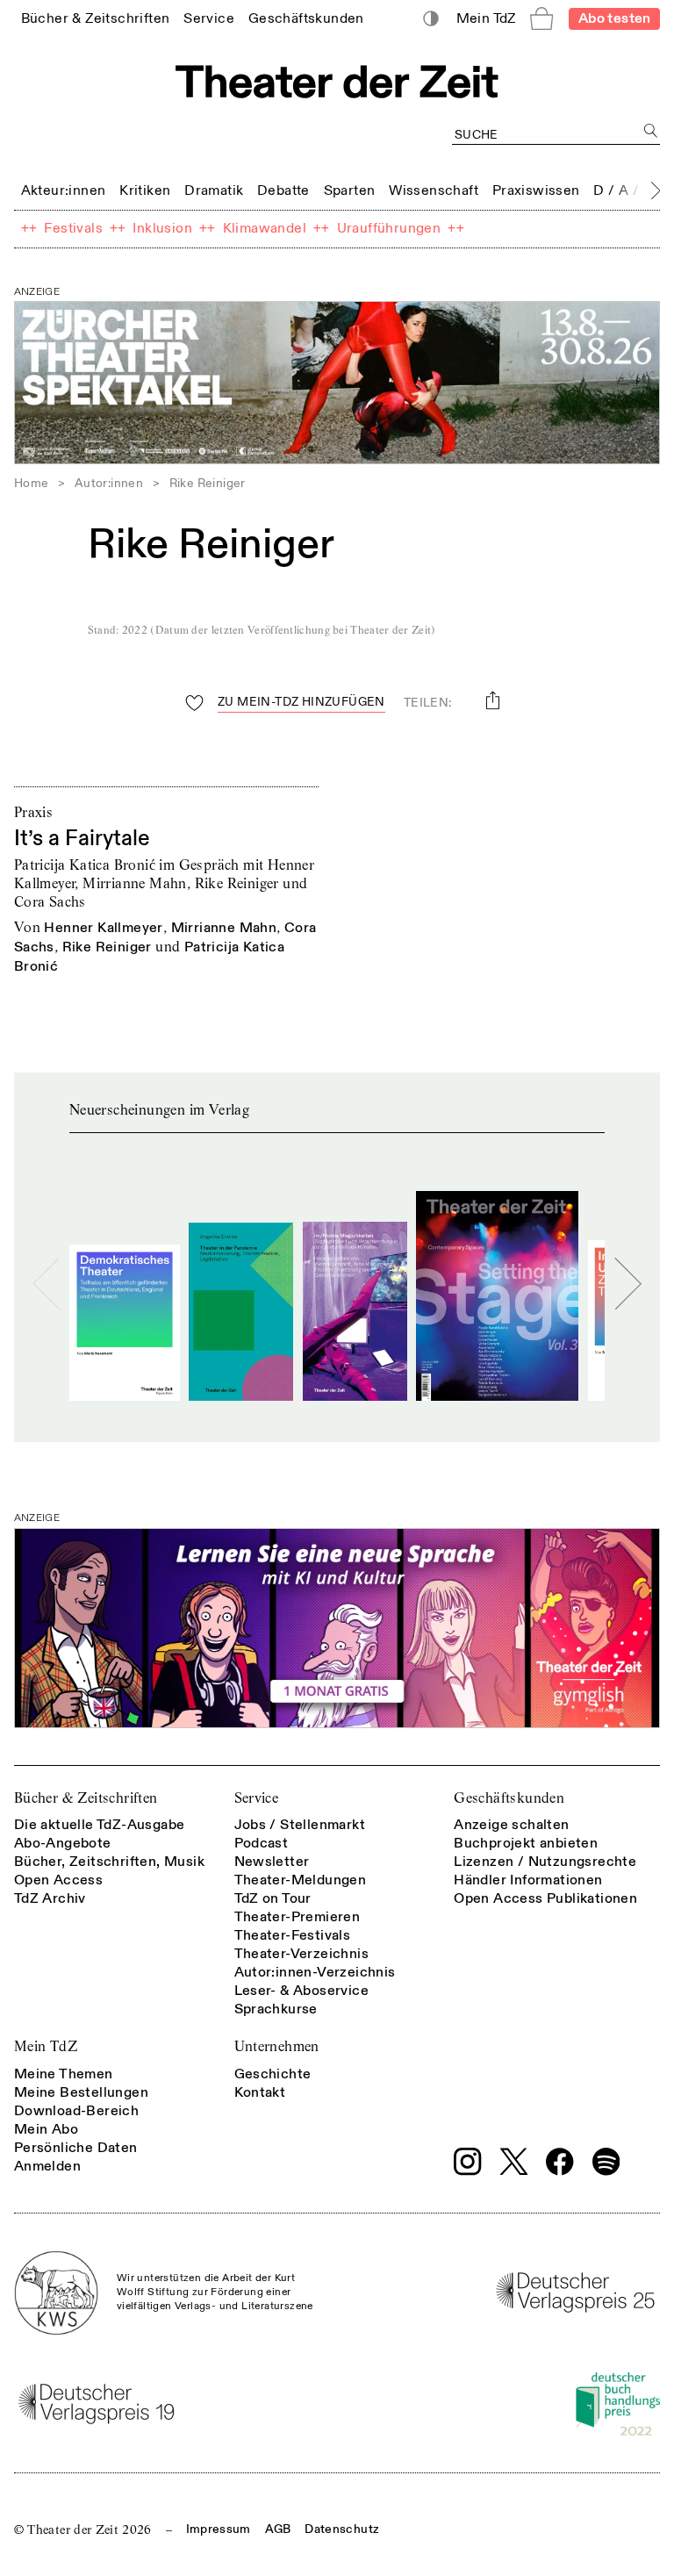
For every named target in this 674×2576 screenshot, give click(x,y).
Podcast (262, 1843)
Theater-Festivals (293, 1935)
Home (32, 483)
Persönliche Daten (76, 2148)
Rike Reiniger (107, 947)
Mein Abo (46, 2129)
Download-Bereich (76, 2111)
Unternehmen (277, 2046)
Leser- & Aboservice (302, 1991)
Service (257, 1798)
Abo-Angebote (63, 1843)
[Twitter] (514, 2161)
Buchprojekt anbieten (526, 1843)
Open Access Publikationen (545, 1898)
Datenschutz (342, 2529)
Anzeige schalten (511, 1825)
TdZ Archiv (50, 1898)
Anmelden (47, 2166)
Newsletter (272, 1862)
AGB (278, 2529)
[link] (96, 18)
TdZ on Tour (273, 1898)
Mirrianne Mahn (224, 928)
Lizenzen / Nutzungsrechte (545, 1862)
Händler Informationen (528, 1880)
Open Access (58, 1880)
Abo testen (615, 18)
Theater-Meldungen (301, 1880)
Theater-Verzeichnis (302, 1954)
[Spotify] (606, 2162)
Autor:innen (109, 483)
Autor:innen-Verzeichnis (315, 1972)
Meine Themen (64, 2074)
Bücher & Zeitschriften (86, 1798)
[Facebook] (560, 2162)
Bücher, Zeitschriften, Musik (109, 1862)
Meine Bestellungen (81, 2092)
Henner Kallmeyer (103, 928)
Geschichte (273, 2074)
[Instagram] (468, 2162)
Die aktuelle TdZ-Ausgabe (100, 1825)
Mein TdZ (46, 2046)
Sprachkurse (276, 2009)
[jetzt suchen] (651, 130)
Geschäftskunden (509, 1798)
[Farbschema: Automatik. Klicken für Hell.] (431, 19)
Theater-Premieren (298, 1917)
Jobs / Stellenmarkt (300, 1825)
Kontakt (260, 2092)
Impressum (219, 2529)
